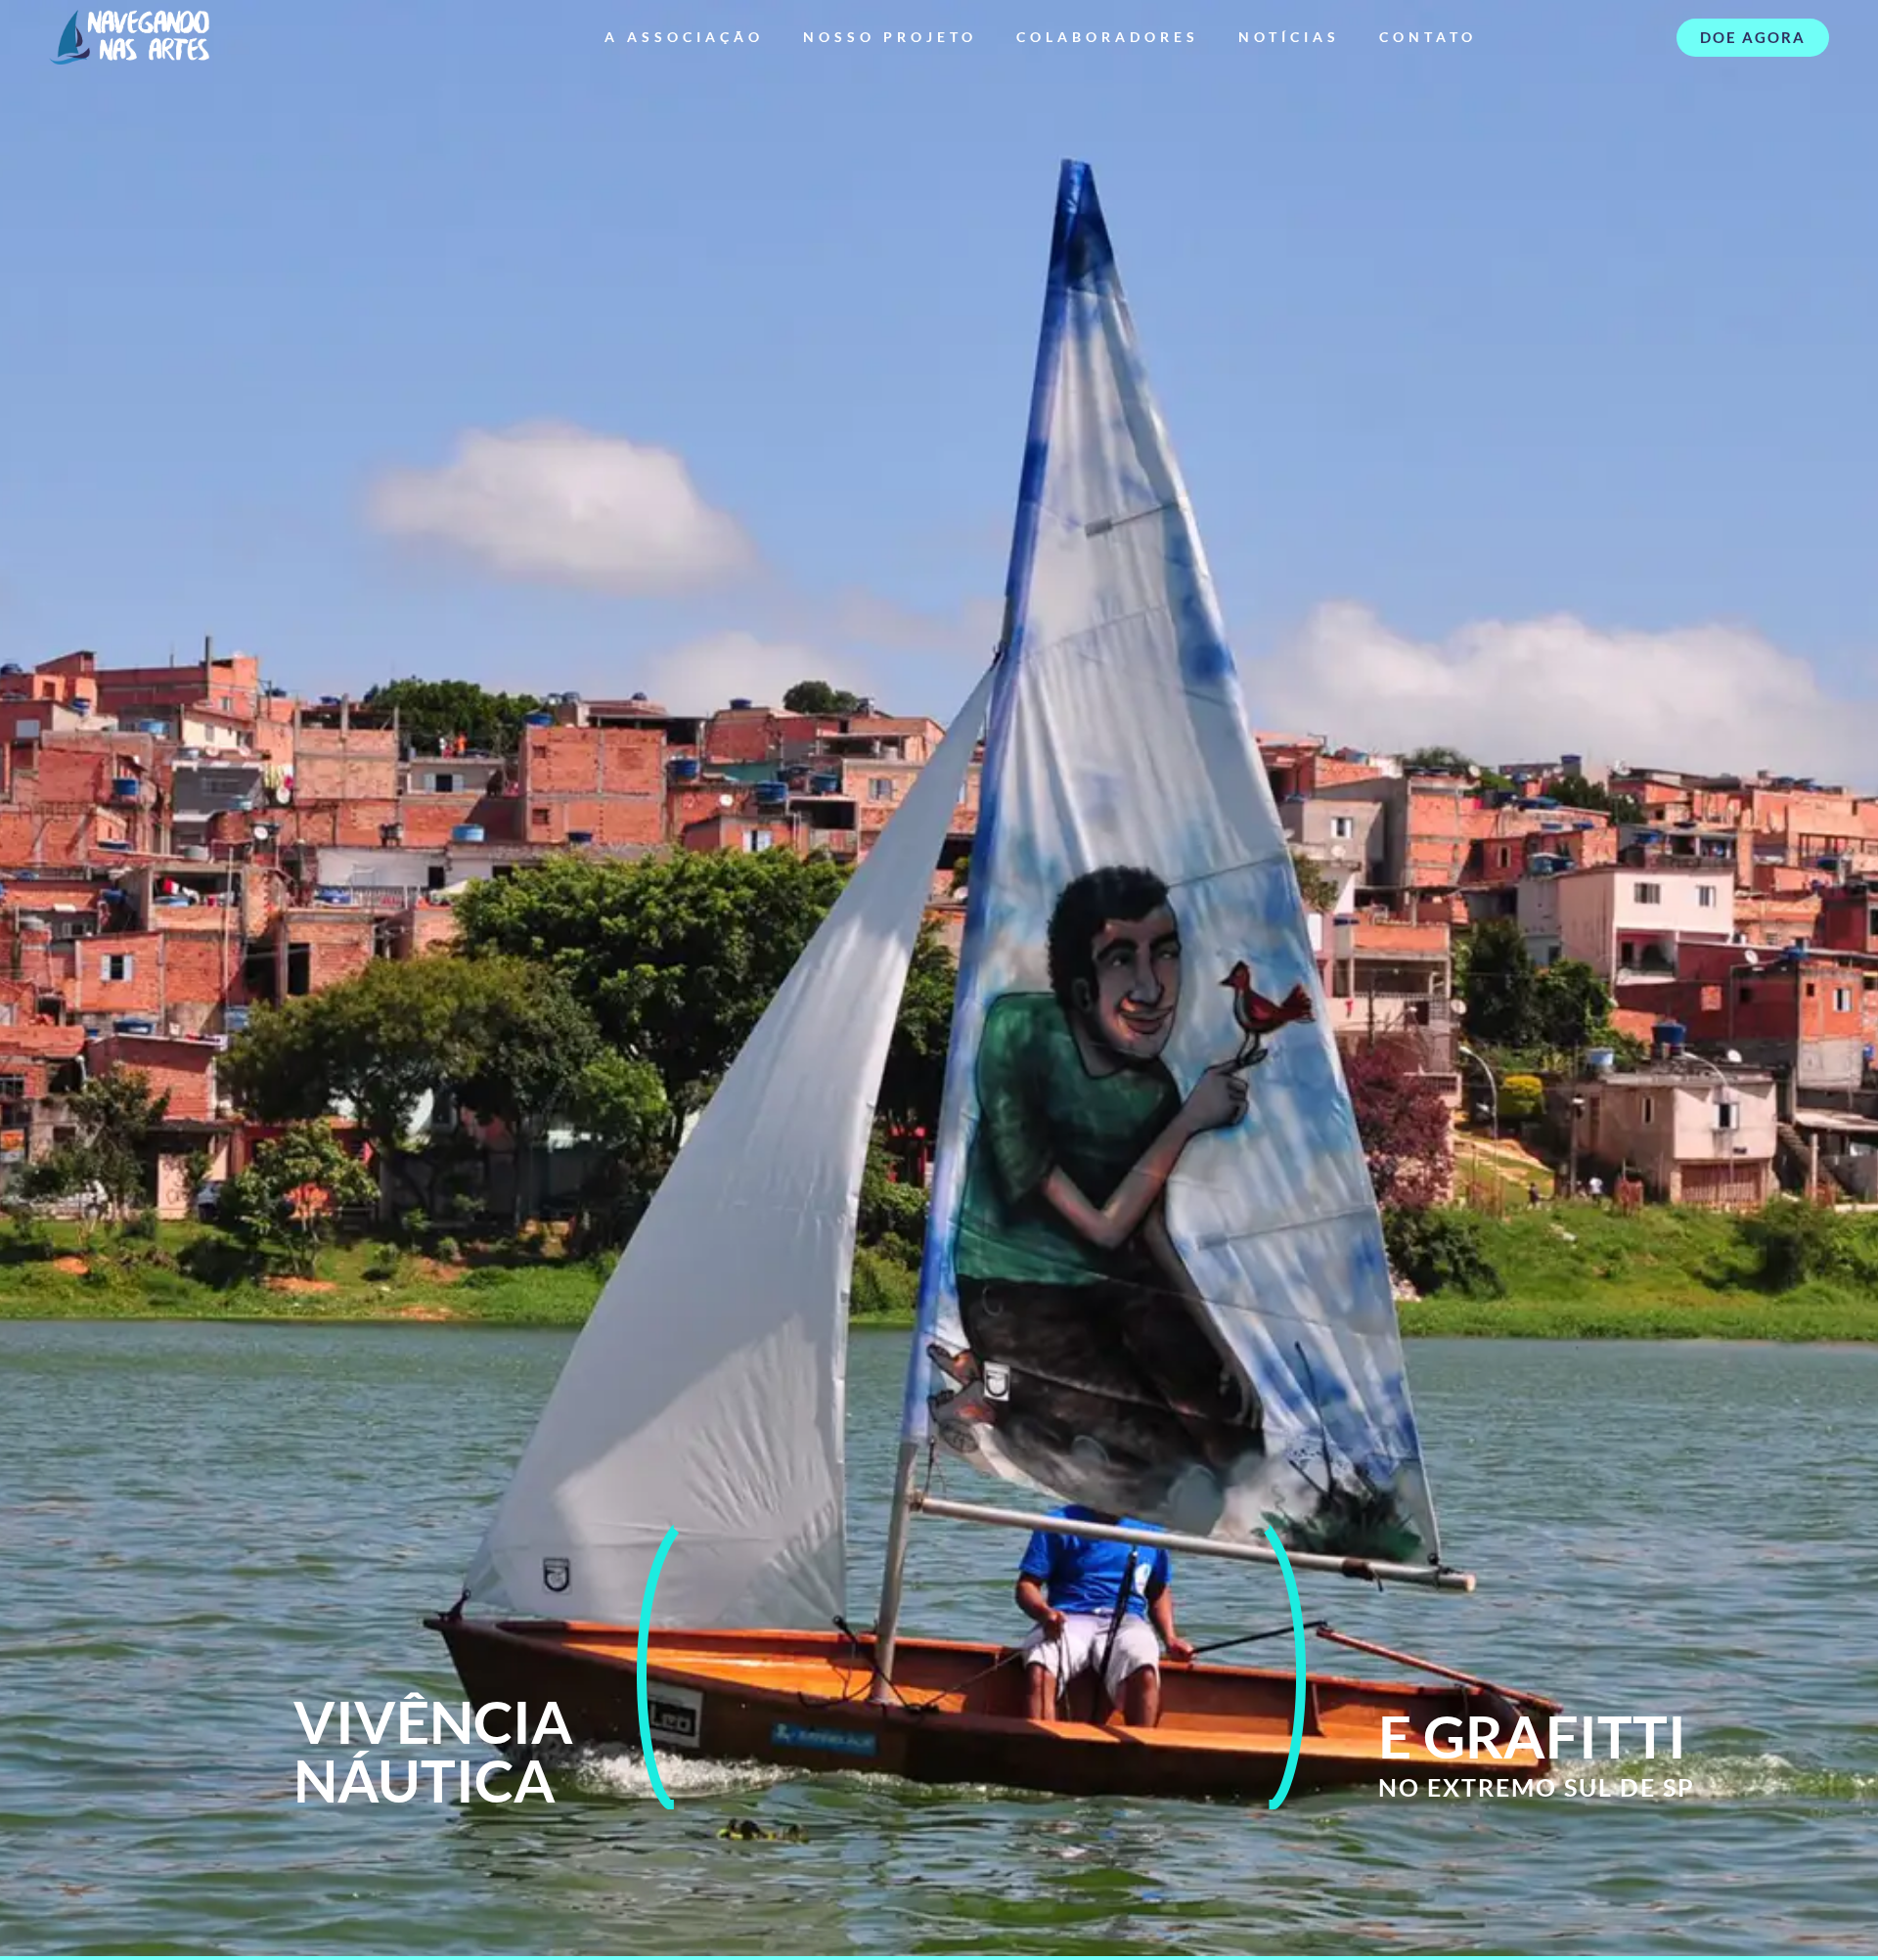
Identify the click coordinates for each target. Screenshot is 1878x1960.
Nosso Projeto (890, 37)
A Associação (684, 37)
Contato (1428, 37)
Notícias (1289, 37)
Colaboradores (1108, 37)
